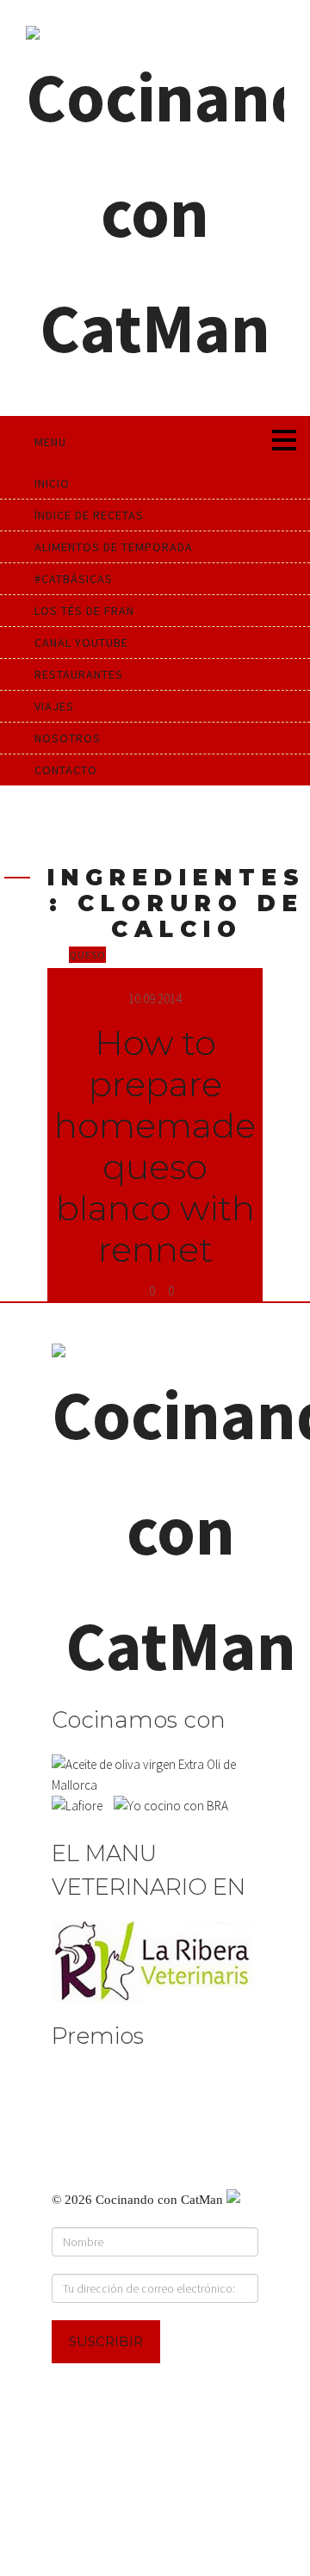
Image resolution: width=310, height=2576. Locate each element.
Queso (87, 955)
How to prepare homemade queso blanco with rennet (155, 1146)
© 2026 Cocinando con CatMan (139, 2200)
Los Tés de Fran (84, 611)
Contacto (66, 770)
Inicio (52, 483)
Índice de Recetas (89, 515)
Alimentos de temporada (114, 547)
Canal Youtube (81, 642)
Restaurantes (79, 674)
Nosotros (68, 738)
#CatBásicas (74, 579)
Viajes (54, 706)
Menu (50, 442)
